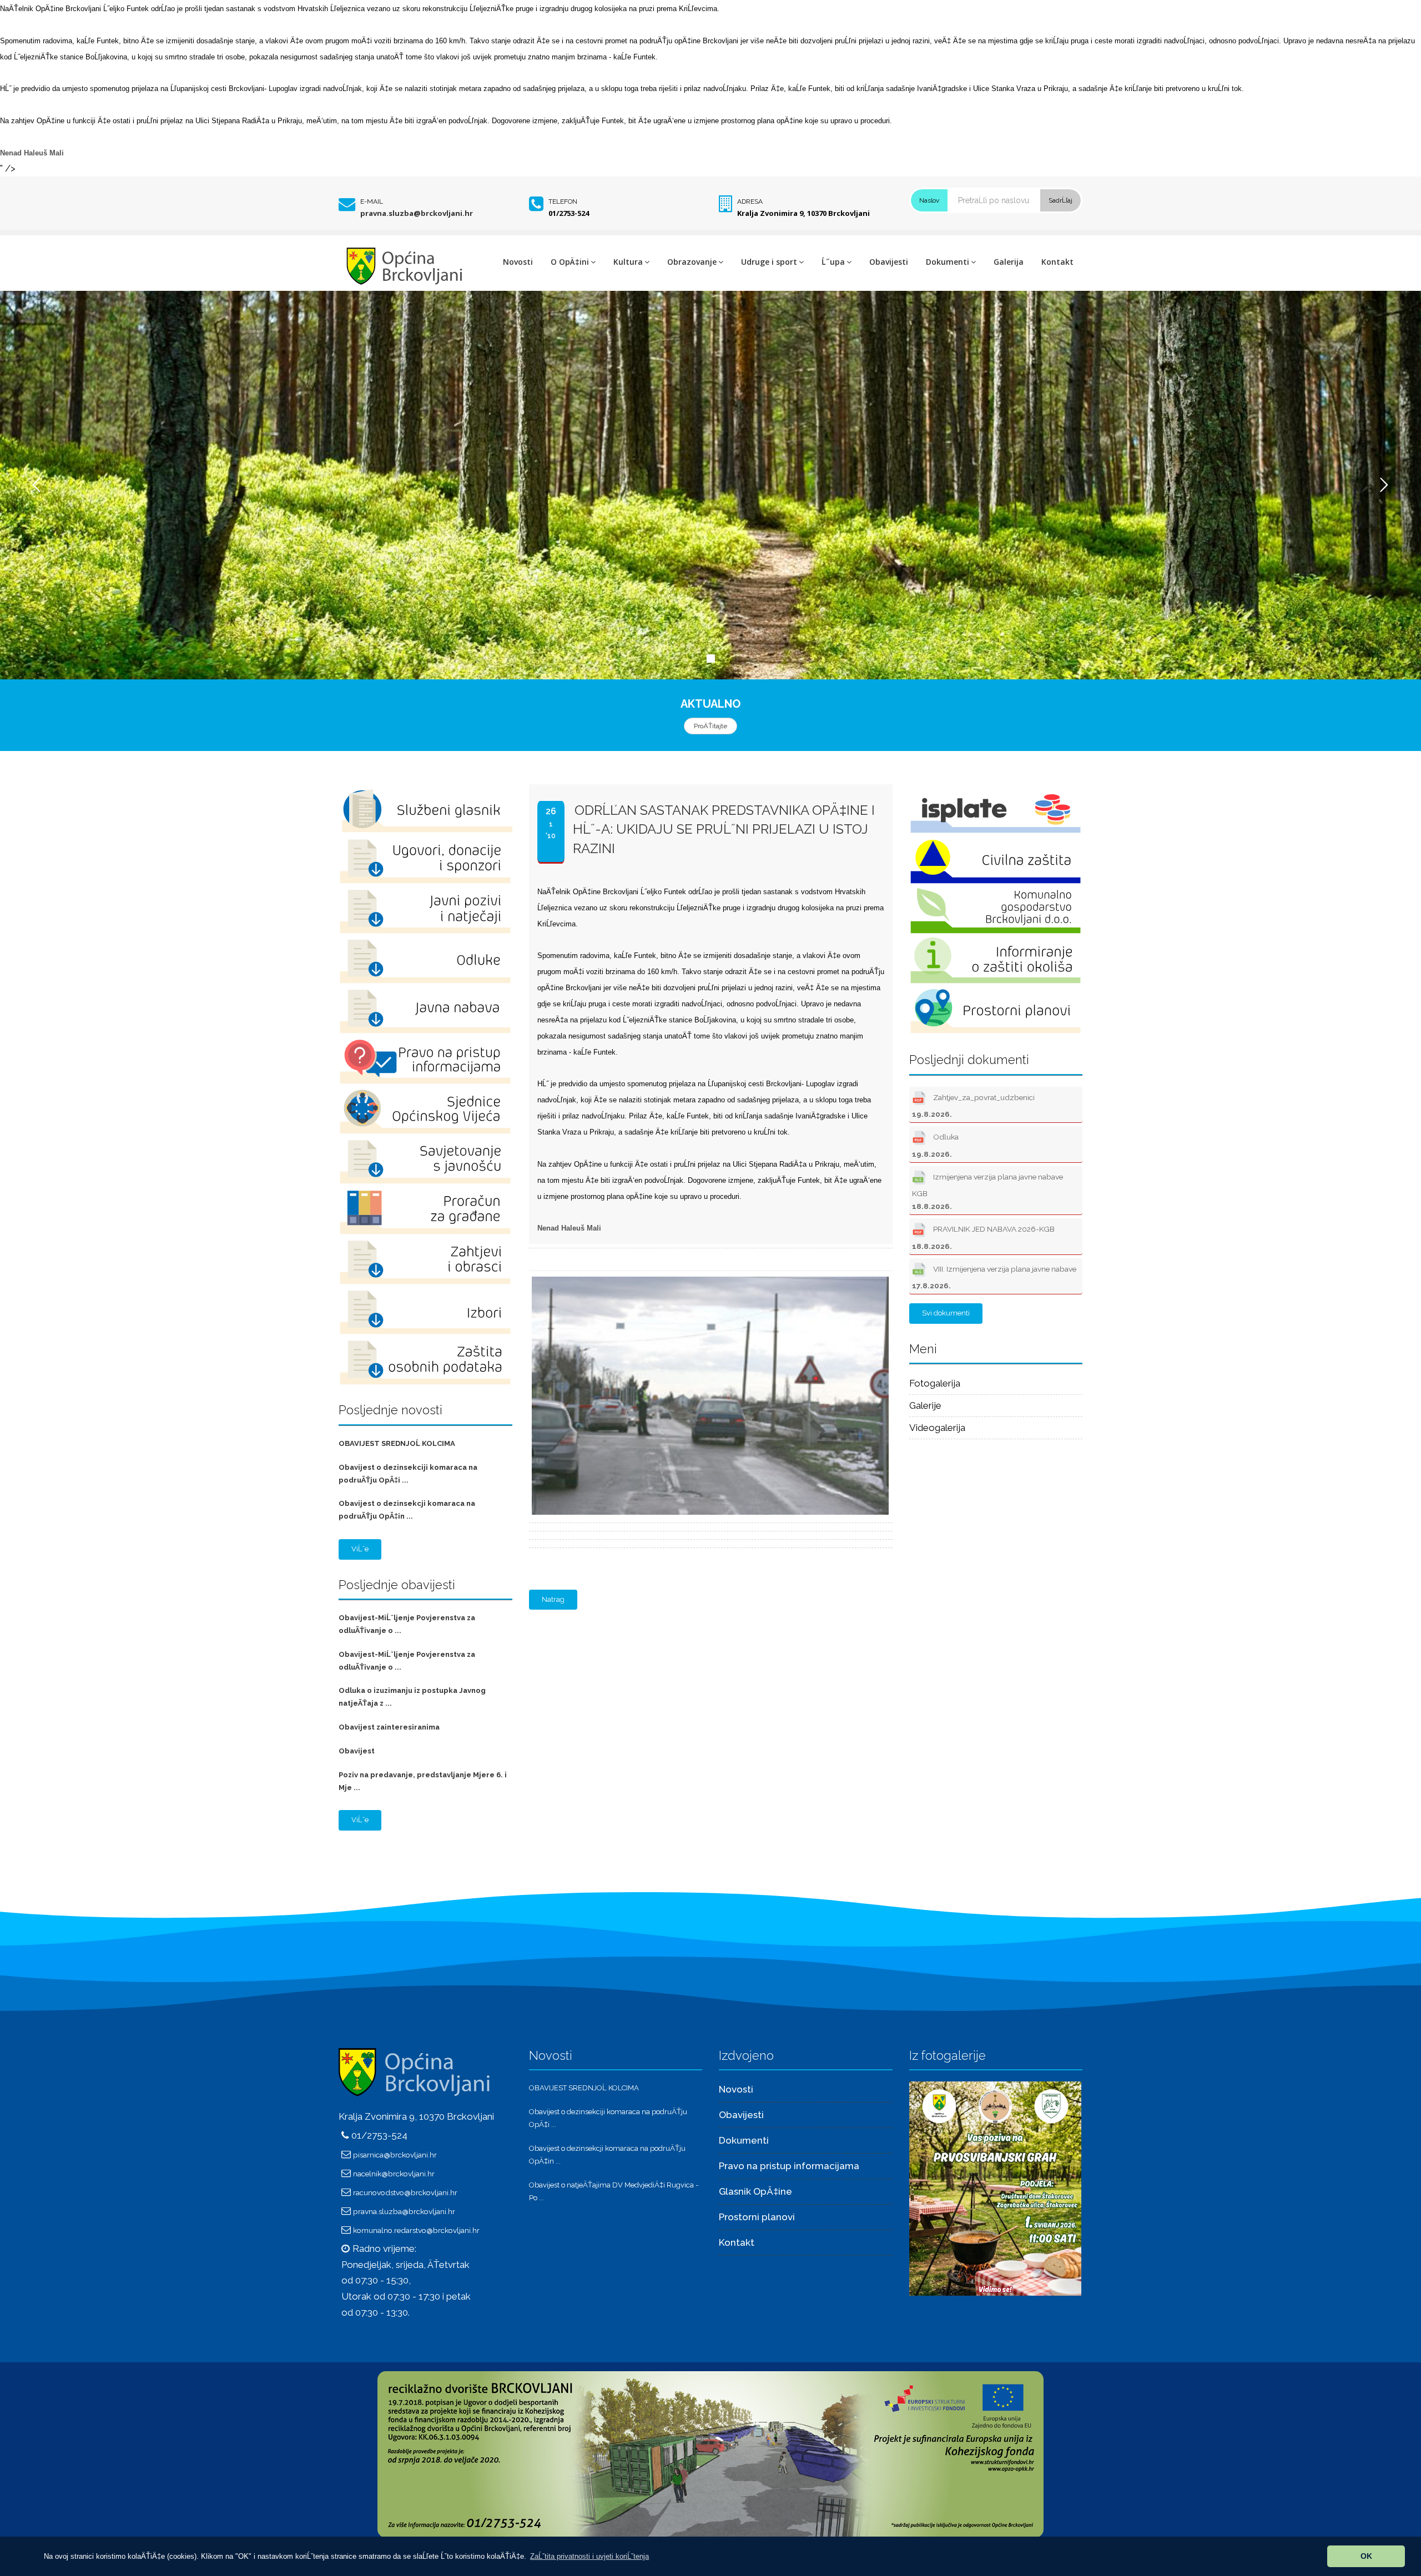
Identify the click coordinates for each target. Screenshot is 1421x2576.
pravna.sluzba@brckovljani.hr (417, 213)
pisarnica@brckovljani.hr (395, 2155)
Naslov (929, 200)
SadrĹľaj (1060, 200)
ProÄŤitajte (710, 726)
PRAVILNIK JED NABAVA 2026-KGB (983, 1238)
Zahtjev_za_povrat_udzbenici (973, 1106)
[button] (589, 2556)
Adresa (750, 201)
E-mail (372, 201)
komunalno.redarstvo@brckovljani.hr (416, 2230)
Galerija (1009, 262)
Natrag (553, 1599)
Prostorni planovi (757, 2217)
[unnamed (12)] (995, 2188)
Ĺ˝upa (833, 262)
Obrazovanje (692, 262)
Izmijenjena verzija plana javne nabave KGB (987, 1191)
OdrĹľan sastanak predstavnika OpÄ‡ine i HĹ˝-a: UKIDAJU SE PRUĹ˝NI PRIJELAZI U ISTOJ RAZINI (724, 829)
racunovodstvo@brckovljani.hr (405, 2192)
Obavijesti (889, 262)
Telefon (563, 201)
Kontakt (1057, 262)
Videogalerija (937, 1428)
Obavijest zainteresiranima (389, 1727)
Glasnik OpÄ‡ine (755, 2191)
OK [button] (1366, 2556)
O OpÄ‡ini (570, 262)
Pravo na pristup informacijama (789, 2166)
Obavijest (357, 1751)
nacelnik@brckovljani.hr (394, 2174)
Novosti (518, 262)
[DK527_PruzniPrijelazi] (708, 1278)
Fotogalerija (935, 1383)
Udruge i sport (769, 262)
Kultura (628, 262)
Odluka (935, 1146)
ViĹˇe (360, 1549)
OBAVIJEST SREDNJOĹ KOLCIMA (397, 1443)
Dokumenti (948, 262)
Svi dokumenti (946, 1313)
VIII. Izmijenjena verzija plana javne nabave (994, 1277)
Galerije (925, 1405)
